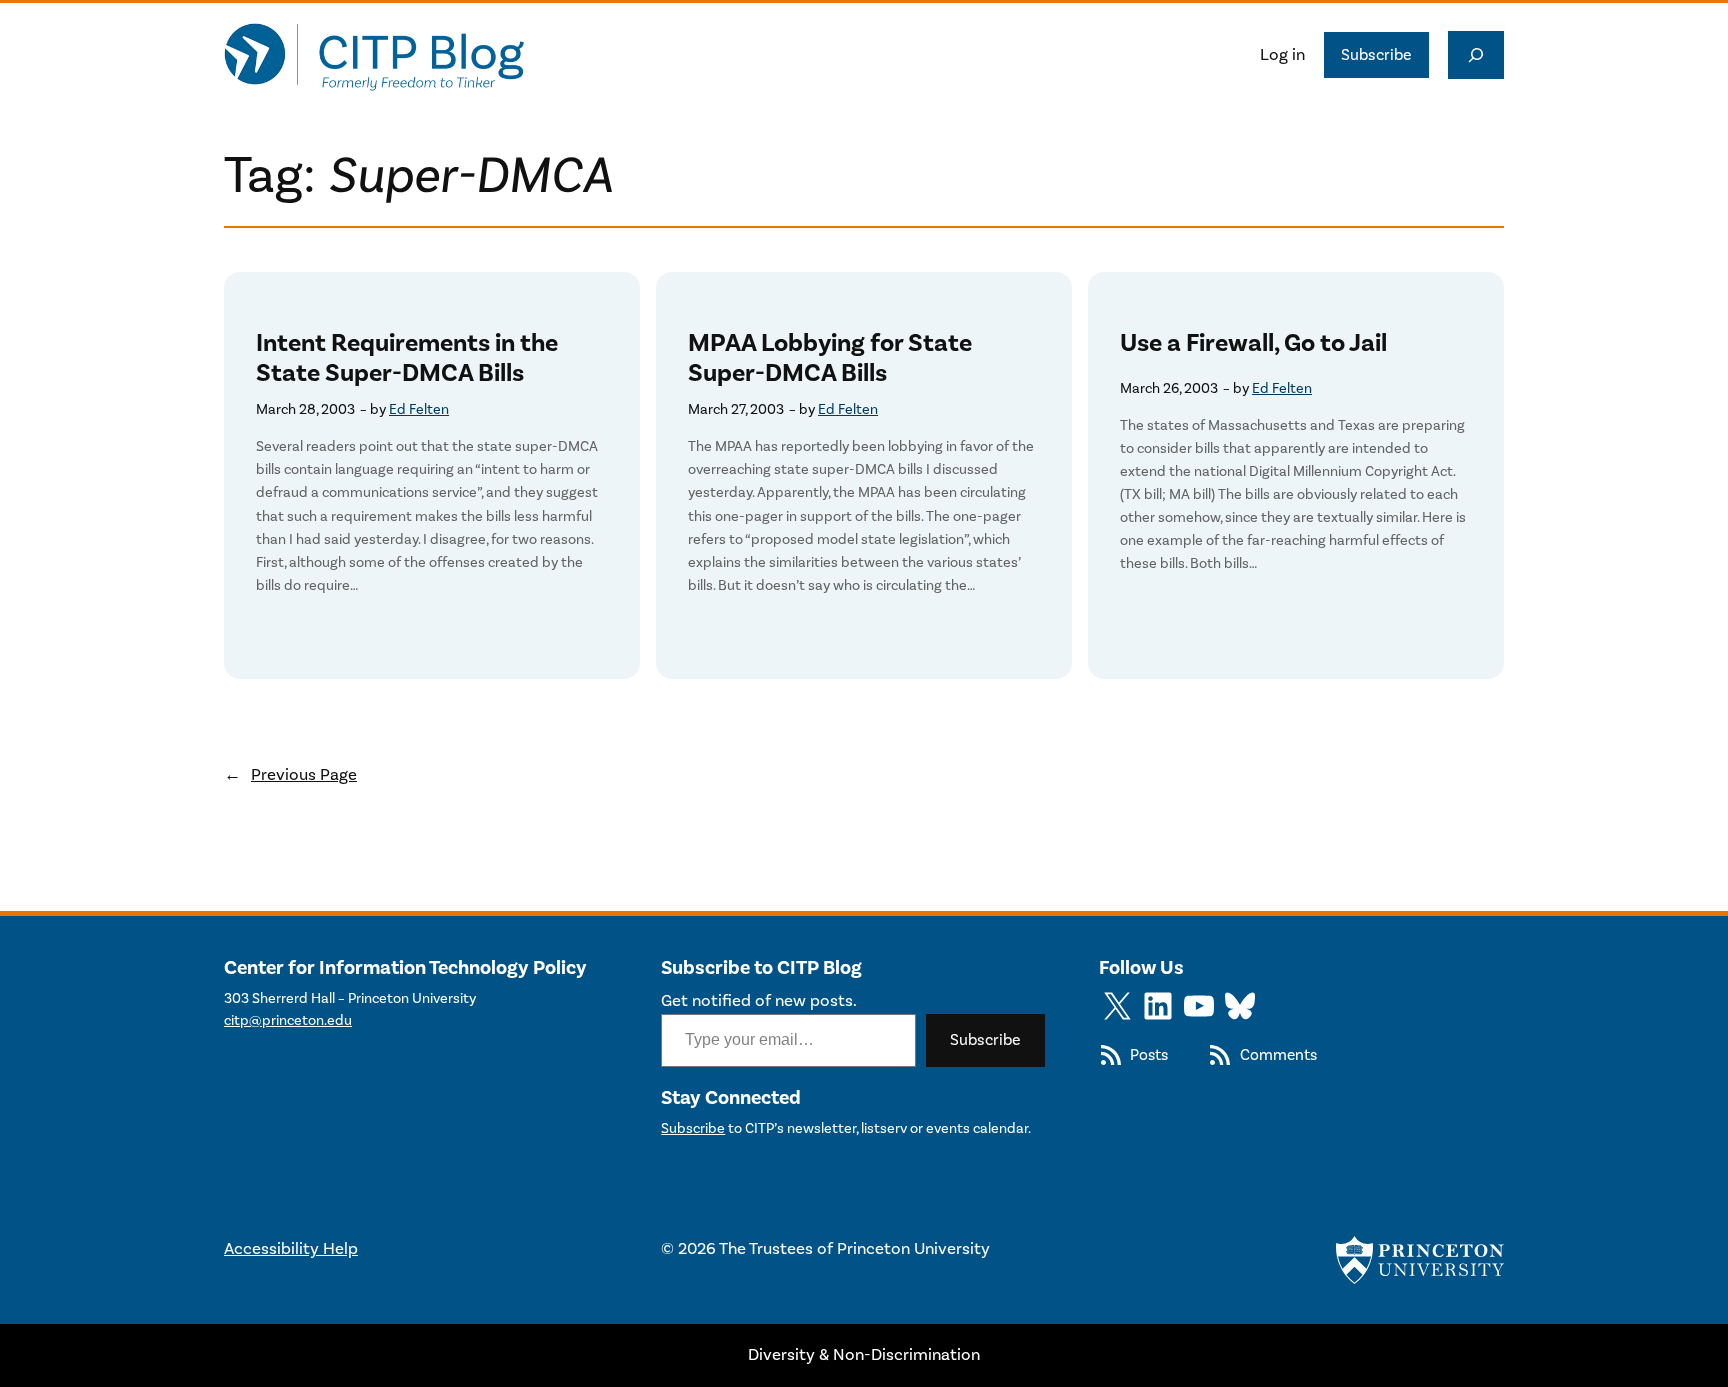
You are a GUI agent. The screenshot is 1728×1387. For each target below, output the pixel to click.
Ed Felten (419, 409)
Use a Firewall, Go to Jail (1253, 343)
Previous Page (290, 775)
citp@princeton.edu (288, 1020)
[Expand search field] (1476, 55)
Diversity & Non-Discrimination (864, 1355)
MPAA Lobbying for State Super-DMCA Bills (830, 358)
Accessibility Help (291, 1249)
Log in (1282, 55)
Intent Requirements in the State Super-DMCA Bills (407, 358)
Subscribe (1376, 55)
